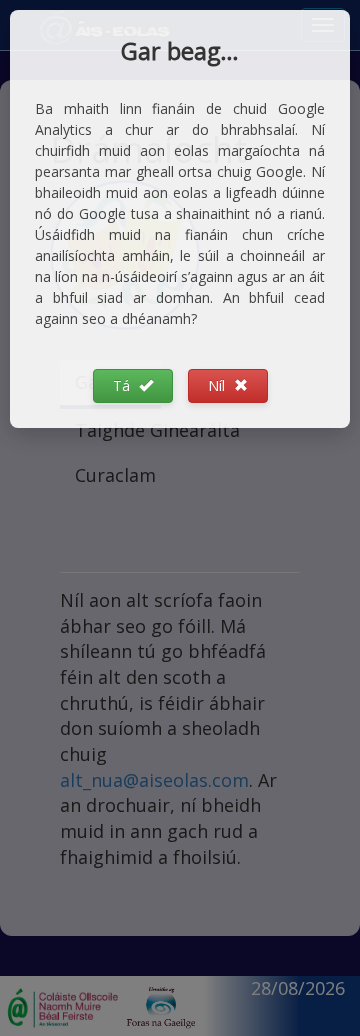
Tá (123, 385)
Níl (218, 385)
